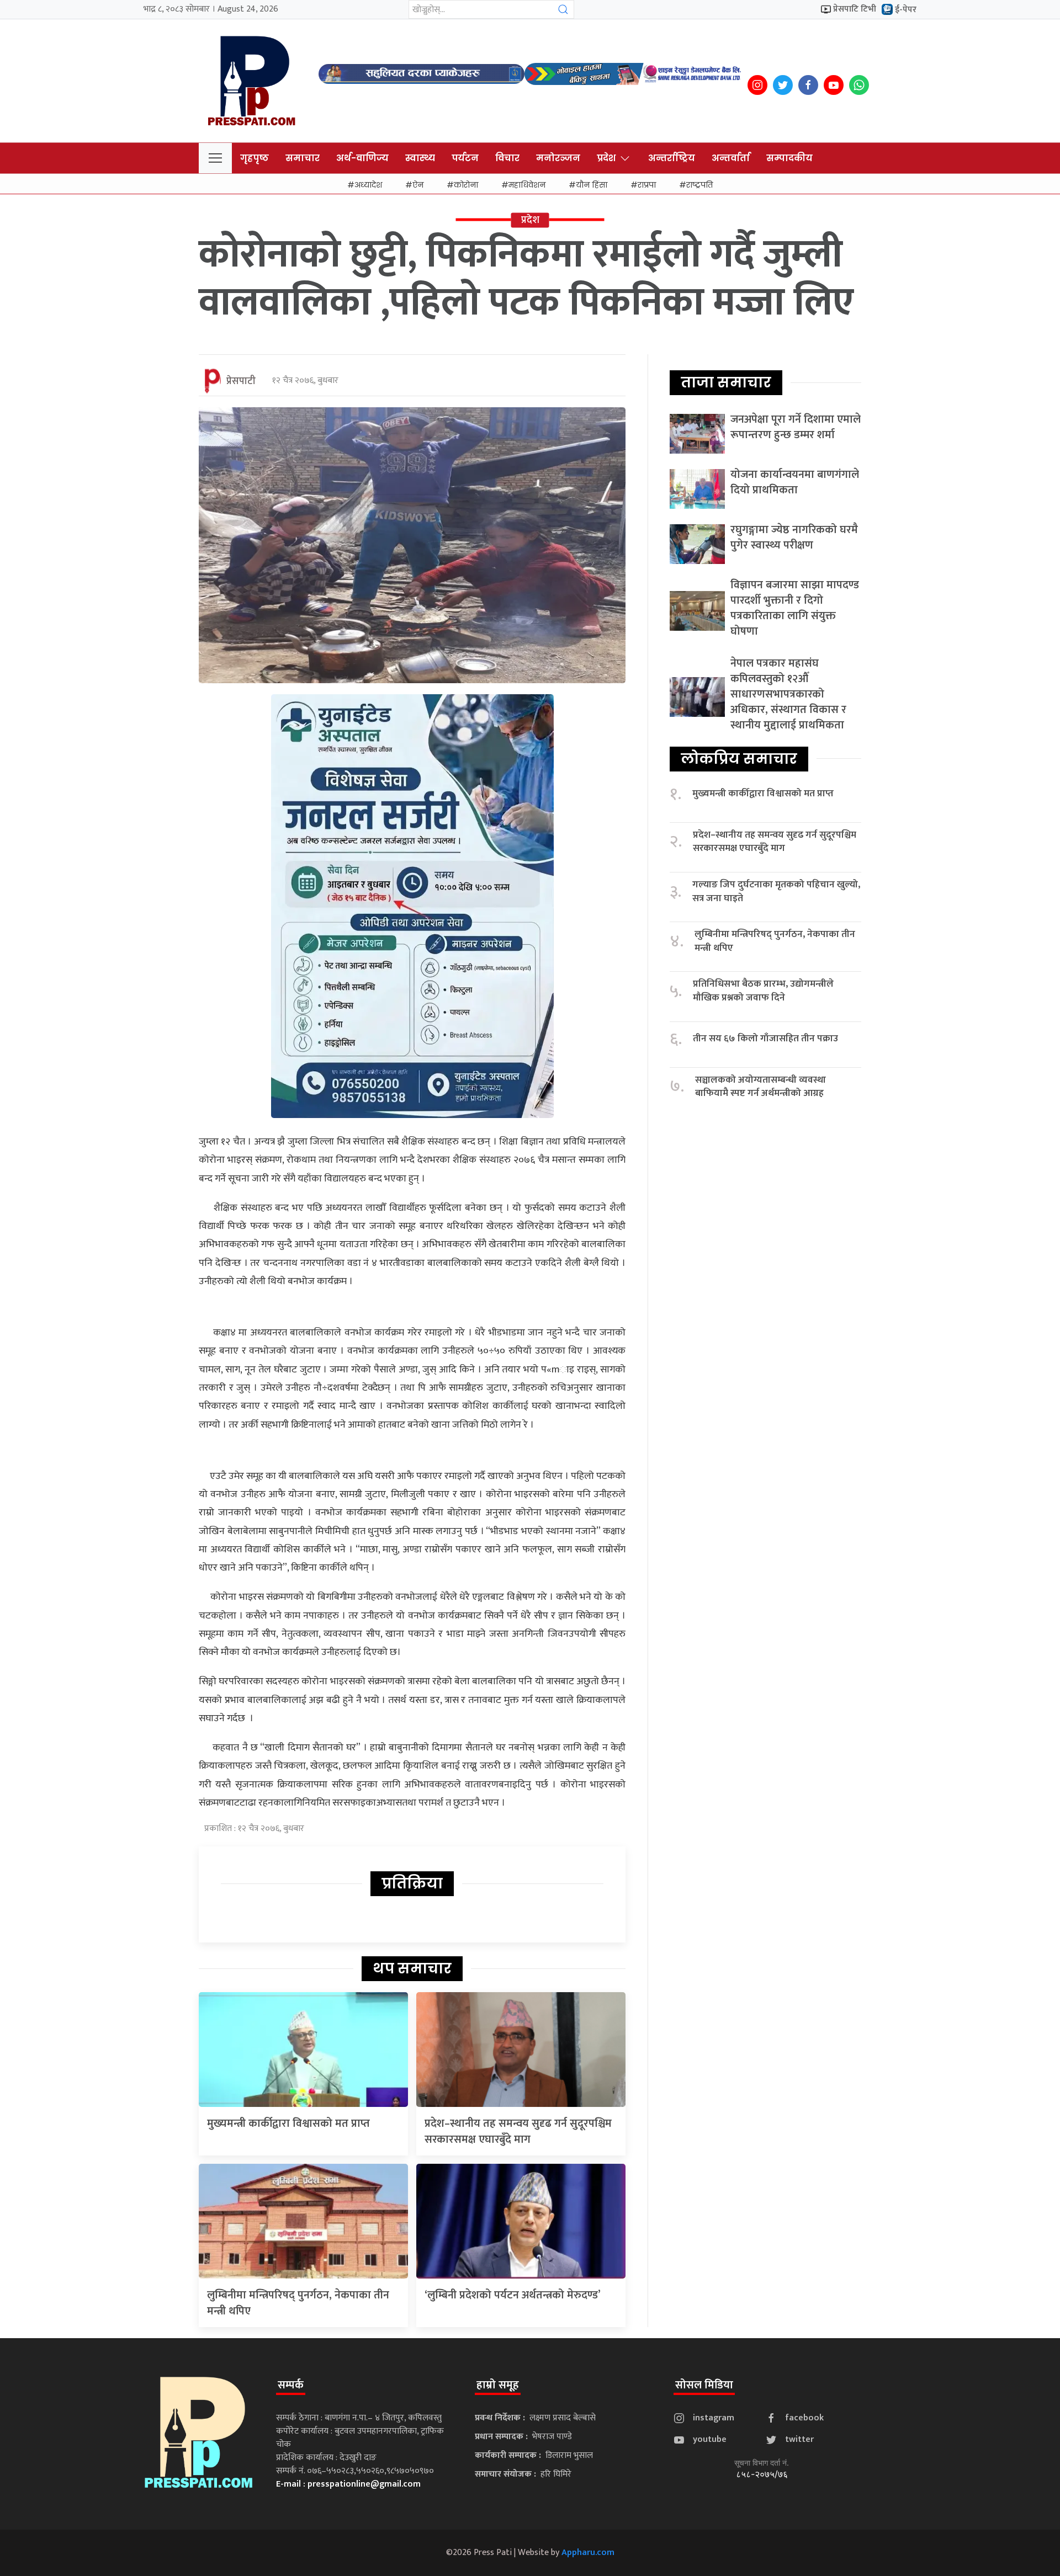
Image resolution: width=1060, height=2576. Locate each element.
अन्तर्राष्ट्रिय (672, 158)
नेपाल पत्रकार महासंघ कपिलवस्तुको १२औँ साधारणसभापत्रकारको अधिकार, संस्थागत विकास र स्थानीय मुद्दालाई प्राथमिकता (788, 694)
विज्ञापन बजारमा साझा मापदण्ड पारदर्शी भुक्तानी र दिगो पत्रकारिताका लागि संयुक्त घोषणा (795, 608)
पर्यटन (465, 158)
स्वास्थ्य (420, 158)
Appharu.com (588, 2553)
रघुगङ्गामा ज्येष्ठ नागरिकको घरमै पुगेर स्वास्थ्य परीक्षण (794, 537)
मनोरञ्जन (558, 158)
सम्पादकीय (789, 158)
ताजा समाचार (726, 382)
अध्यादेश (368, 185)
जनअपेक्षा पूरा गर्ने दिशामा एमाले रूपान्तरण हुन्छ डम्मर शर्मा (796, 427)
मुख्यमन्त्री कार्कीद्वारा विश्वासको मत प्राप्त (288, 2123)
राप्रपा (647, 185)
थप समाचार (412, 1968)
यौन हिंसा (592, 185)
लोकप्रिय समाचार (739, 759)
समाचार (303, 158)
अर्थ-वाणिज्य (362, 158)
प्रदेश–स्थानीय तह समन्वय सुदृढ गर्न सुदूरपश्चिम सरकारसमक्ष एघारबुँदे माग (518, 2131)
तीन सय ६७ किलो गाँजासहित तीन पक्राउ (765, 1039)
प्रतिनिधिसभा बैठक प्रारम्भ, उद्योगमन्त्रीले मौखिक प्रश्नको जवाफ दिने (763, 991)
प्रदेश (606, 158)
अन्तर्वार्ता (731, 158)
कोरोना (466, 185)
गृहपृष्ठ (255, 158)
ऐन (418, 185)
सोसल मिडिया (704, 2385)
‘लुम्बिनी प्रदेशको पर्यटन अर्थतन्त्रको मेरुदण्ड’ (513, 2295)
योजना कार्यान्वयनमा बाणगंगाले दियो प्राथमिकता (795, 482)
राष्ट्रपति (699, 185)
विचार (507, 158)
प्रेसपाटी (241, 381)
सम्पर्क (291, 2385)
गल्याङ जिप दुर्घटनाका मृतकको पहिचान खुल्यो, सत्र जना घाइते (776, 892)
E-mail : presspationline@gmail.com (348, 2484)
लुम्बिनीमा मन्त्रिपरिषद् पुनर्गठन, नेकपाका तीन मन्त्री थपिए (298, 2303)
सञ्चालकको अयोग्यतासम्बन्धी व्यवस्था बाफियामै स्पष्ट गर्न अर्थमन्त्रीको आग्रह (760, 1087)
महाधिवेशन (527, 185)
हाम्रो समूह (498, 2385)
